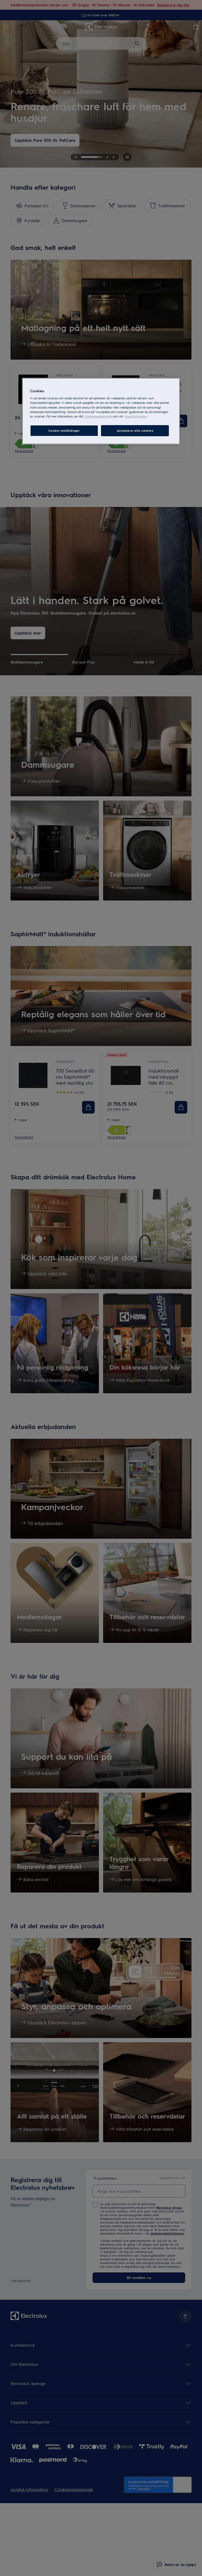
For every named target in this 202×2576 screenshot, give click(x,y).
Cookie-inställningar (64, 431)
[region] (101, 411)
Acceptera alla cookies (135, 431)
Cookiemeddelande (98, 416)
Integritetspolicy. (136, 416)
